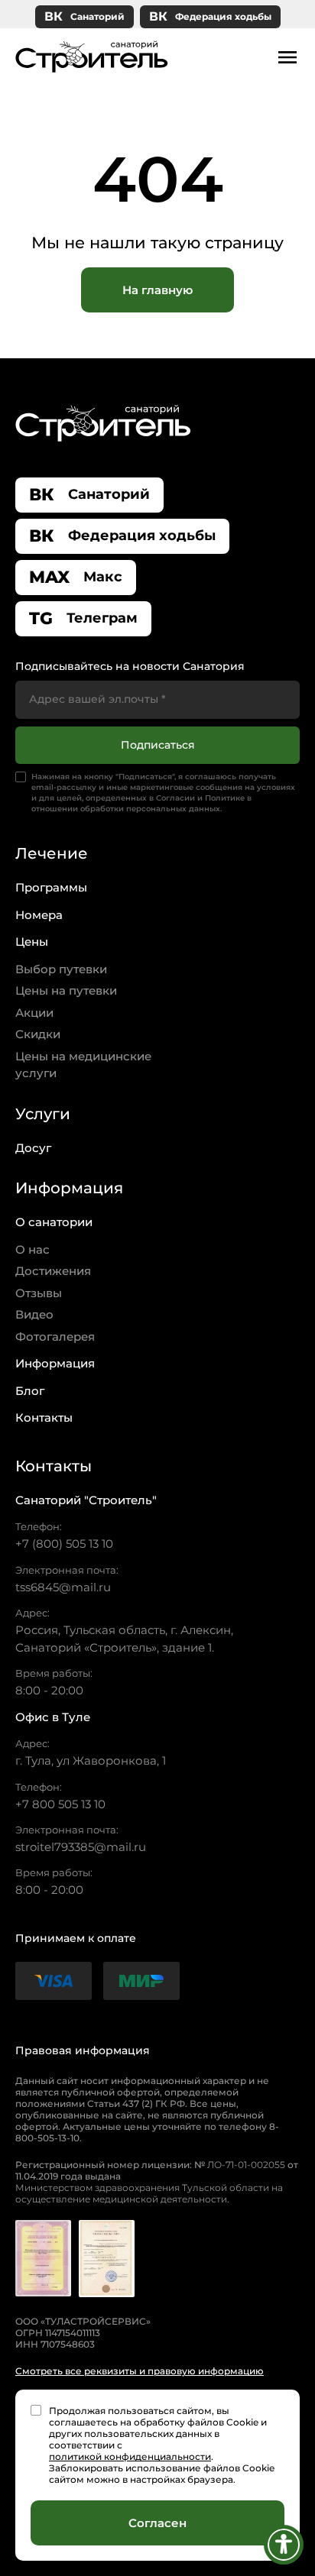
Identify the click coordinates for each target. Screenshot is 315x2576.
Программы (51, 887)
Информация (69, 1188)
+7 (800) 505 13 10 (64, 1544)
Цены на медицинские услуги (83, 1065)
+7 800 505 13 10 (60, 1804)
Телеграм (83, 618)
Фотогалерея (55, 1337)
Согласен (157, 2523)
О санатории (54, 1222)
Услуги (43, 1114)
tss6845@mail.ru (63, 1587)
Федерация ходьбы (210, 16)
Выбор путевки (61, 969)
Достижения (53, 1271)
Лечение (52, 853)
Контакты (44, 1417)
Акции (34, 1013)
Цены (32, 942)
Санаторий (84, 16)
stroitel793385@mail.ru (81, 1847)
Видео (34, 1314)
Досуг (33, 1148)
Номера (39, 915)
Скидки (38, 1034)
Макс (76, 577)
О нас (32, 1249)
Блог (30, 1391)
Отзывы (39, 1293)
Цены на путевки (66, 990)
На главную (157, 290)
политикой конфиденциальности (130, 2456)
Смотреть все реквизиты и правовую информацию (140, 2371)
